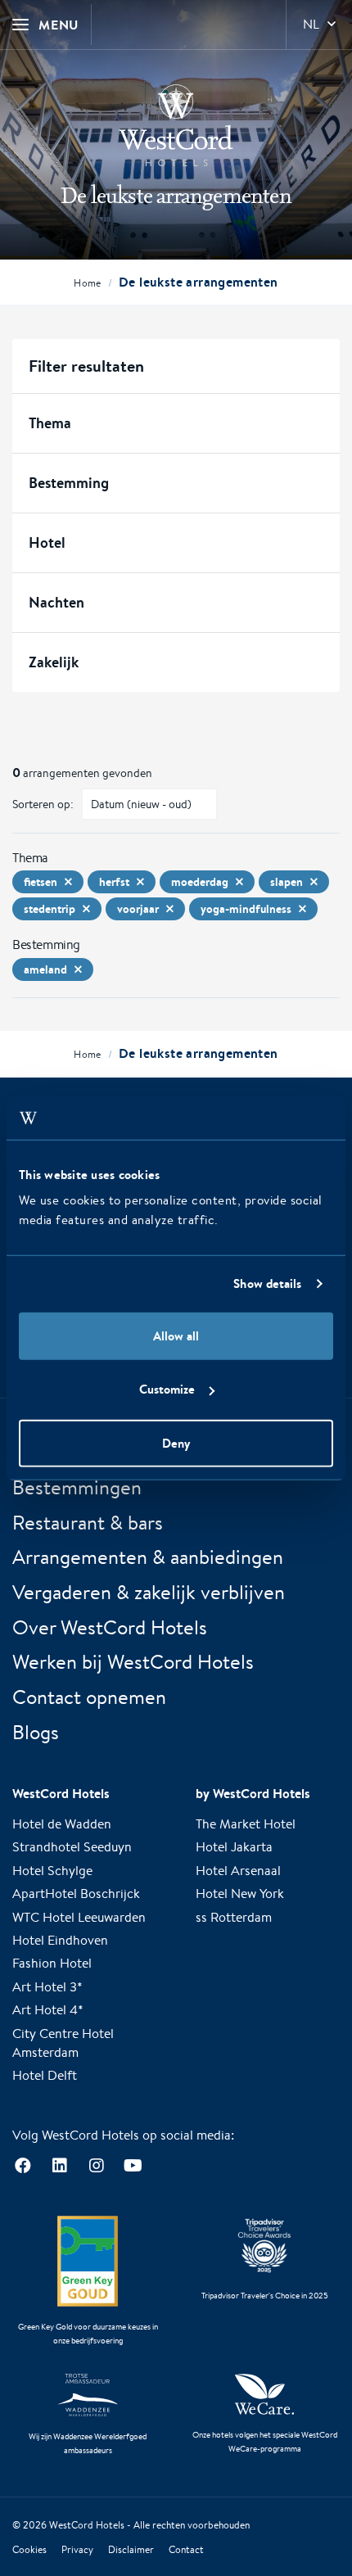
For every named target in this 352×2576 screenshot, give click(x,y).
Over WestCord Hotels (110, 1627)
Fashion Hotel (52, 1963)
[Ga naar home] (176, 125)
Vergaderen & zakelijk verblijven (149, 1592)
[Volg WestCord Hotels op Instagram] (96, 2166)
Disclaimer (131, 2549)
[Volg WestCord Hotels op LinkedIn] (59, 2166)
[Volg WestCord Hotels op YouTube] (133, 2166)
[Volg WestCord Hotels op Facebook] (23, 2166)
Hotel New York (240, 1894)
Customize (167, 1389)
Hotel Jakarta (234, 1847)
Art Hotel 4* (48, 2010)
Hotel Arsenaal (238, 1871)
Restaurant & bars (88, 1522)
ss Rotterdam (234, 1917)
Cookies (29, 2549)
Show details (267, 1283)
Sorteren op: (43, 804)
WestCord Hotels (87, 2525)
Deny (176, 1442)
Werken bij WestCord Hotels (133, 1661)
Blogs (36, 1732)
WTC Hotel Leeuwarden (79, 1917)
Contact (186, 2549)
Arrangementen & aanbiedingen (148, 1557)
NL (311, 24)
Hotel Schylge (52, 1871)
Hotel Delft (45, 2075)
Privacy (77, 2549)
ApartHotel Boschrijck (76, 1894)
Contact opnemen (89, 1697)
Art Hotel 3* (47, 1987)
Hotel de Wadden (62, 1824)
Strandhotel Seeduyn (72, 1847)
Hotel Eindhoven (60, 1940)
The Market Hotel (246, 1824)
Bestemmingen (77, 1487)
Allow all (176, 1335)
